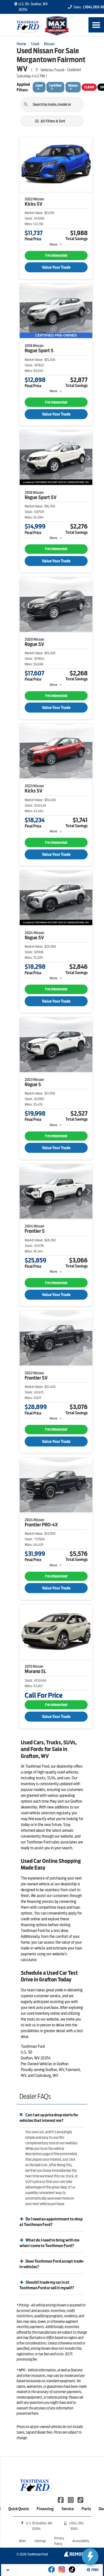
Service (68, 2509)
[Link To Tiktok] (72, 2573)
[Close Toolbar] (9, 2570)
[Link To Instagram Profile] (71, 2499)
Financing (45, 2509)
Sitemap (40, 2541)
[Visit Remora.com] (76, 2555)
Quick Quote (19, 2509)
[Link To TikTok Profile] (80, 2499)
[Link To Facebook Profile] (61, 2499)
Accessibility (81, 2541)
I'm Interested (56, 256)
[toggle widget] (90, 2557)
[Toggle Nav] (96, 25)
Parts (86, 2509)
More (53, 244)
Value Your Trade (56, 267)
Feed (95, 2570)
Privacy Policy (59, 2541)
